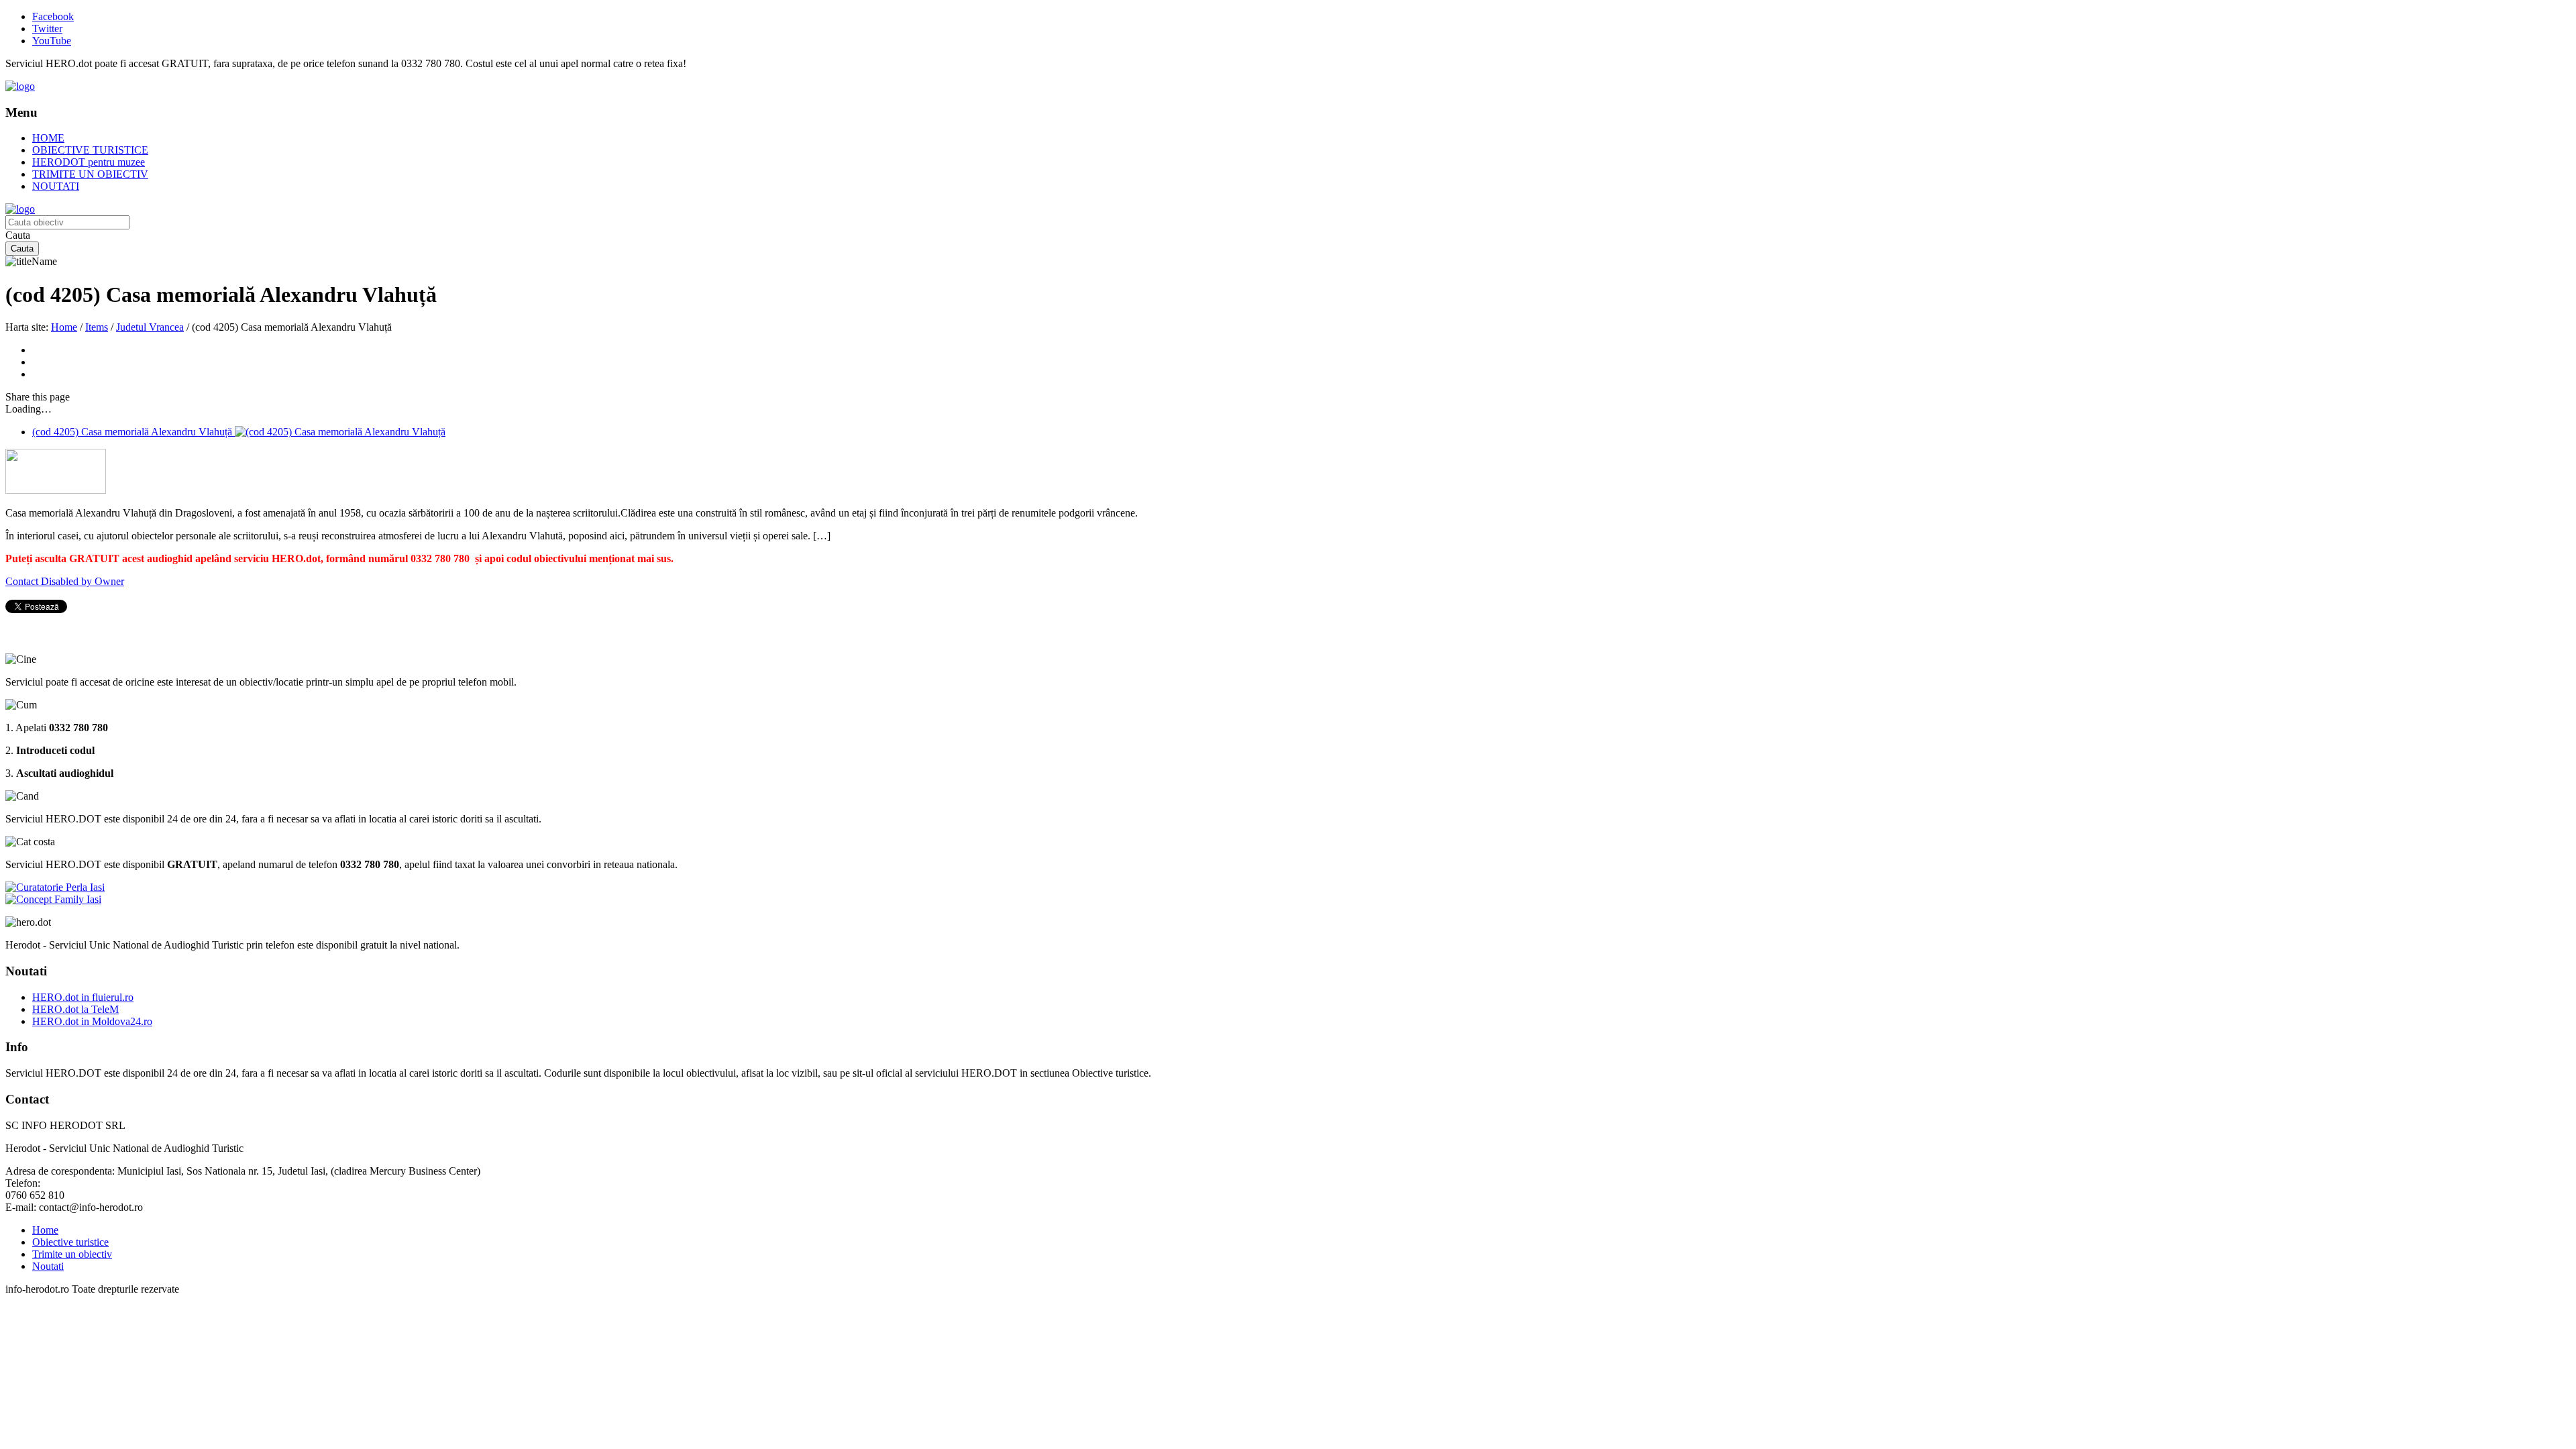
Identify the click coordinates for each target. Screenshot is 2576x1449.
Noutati (48, 1266)
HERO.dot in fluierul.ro (83, 997)
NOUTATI (56, 186)
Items (97, 327)
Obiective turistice (70, 1242)
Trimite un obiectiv (72, 1254)
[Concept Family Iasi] (53, 899)
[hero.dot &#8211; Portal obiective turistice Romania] (20, 86)
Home (64, 327)
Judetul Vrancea (150, 327)
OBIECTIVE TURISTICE (90, 150)
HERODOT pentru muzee (89, 162)
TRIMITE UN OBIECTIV (90, 174)
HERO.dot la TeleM (75, 1009)
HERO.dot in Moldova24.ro (92, 1021)
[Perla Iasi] (55, 887)
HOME (48, 138)
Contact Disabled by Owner (65, 581)
